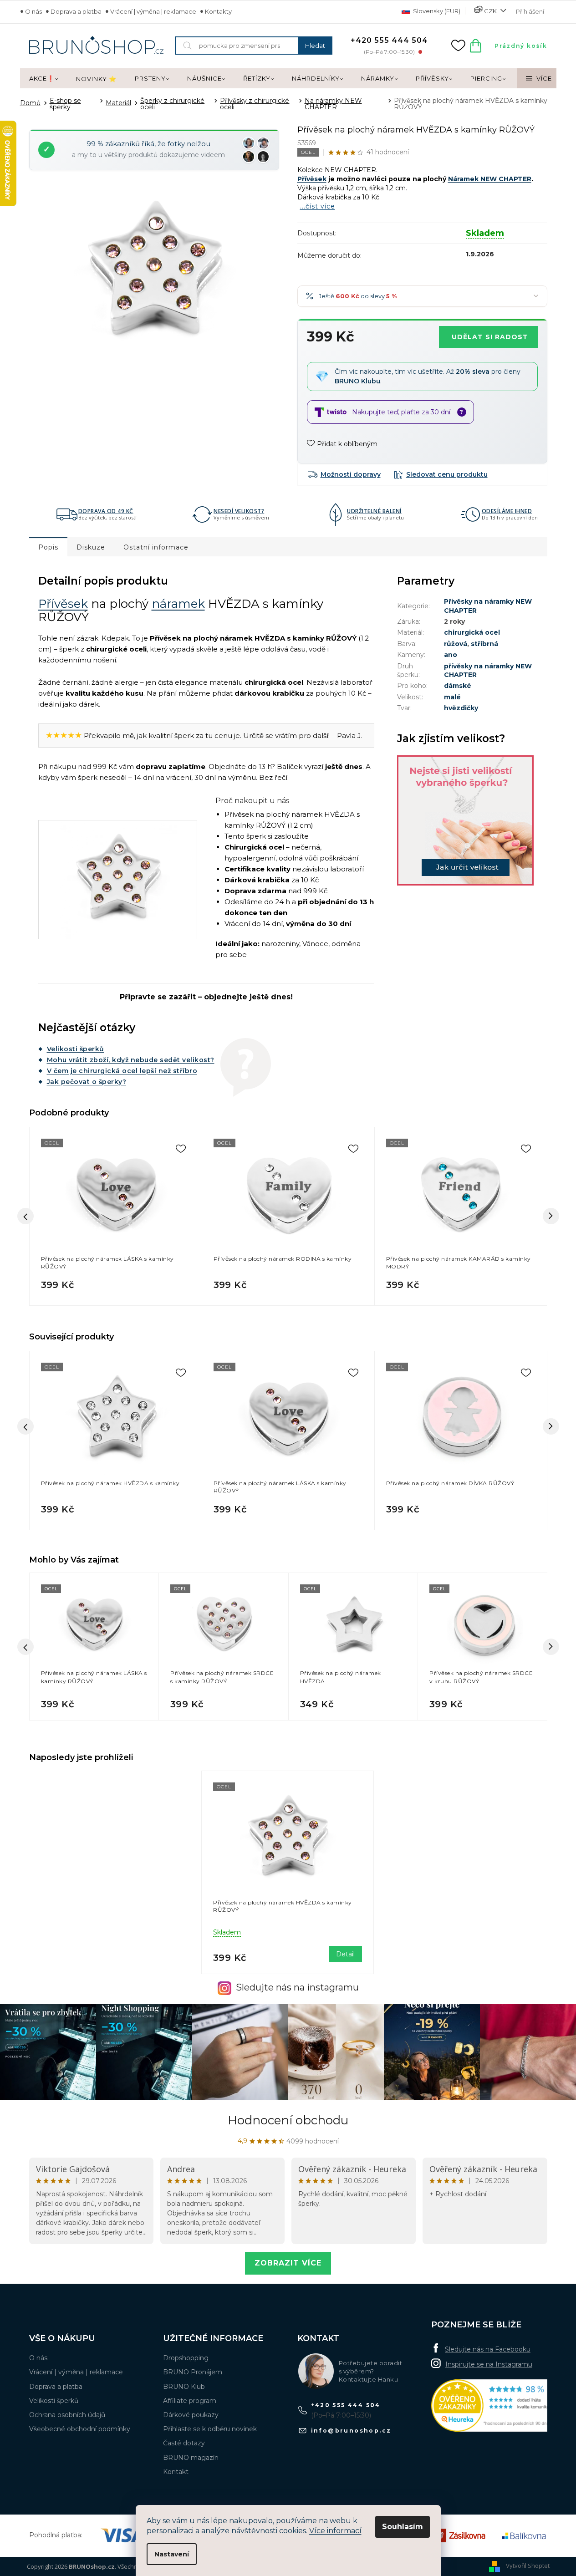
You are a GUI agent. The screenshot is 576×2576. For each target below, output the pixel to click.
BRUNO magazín (191, 2458)
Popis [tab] (48, 547)
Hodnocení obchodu (288, 2120)
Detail (345, 1954)
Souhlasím (403, 2527)
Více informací (335, 2531)
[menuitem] (43, 79)
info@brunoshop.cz (351, 2431)
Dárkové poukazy (191, 2415)
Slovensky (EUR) (436, 11)
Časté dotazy (184, 2443)
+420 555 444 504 (346, 2405)
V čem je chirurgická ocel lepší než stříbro (122, 1071)
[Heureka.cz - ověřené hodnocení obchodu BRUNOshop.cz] (500, 2405)
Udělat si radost (490, 337)
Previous (25, 1426)
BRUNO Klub (184, 2387)
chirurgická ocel (472, 632)
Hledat (315, 46)
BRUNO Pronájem (193, 2372)
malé (452, 697)
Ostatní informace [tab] (156, 547)
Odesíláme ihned (507, 511)
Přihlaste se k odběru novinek (210, 2429)
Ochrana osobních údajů (67, 2415)
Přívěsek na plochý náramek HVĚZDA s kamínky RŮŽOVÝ (283, 1906)
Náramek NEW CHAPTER (490, 179)
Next (551, 1426)
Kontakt (176, 2472)
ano (451, 655)
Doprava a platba (76, 11)
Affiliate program (190, 2401)
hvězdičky (461, 708)
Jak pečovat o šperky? (87, 1082)
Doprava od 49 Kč (106, 511)
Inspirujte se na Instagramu (489, 2364)
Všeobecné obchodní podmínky (80, 2429)
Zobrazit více (288, 2263)
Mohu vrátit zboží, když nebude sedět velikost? (131, 1060)
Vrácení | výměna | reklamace (153, 11)
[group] (94, 1647)
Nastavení (172, 2554)
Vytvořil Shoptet (528, 2566)
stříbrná (484, 644)
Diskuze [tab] (91, 547)
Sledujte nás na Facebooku (488, 2349)
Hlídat (441, 474)
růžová (456, 644)
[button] (94, 1702)
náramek (178, 604)
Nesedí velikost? (239, 511)
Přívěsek (312, 179)
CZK (490, 11)
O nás (33, 11)
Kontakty (218, 11)
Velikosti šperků (76, 1049)
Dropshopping (186, 2358)
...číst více (318, 206)
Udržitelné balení (374, 511)
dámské (458, 686)
